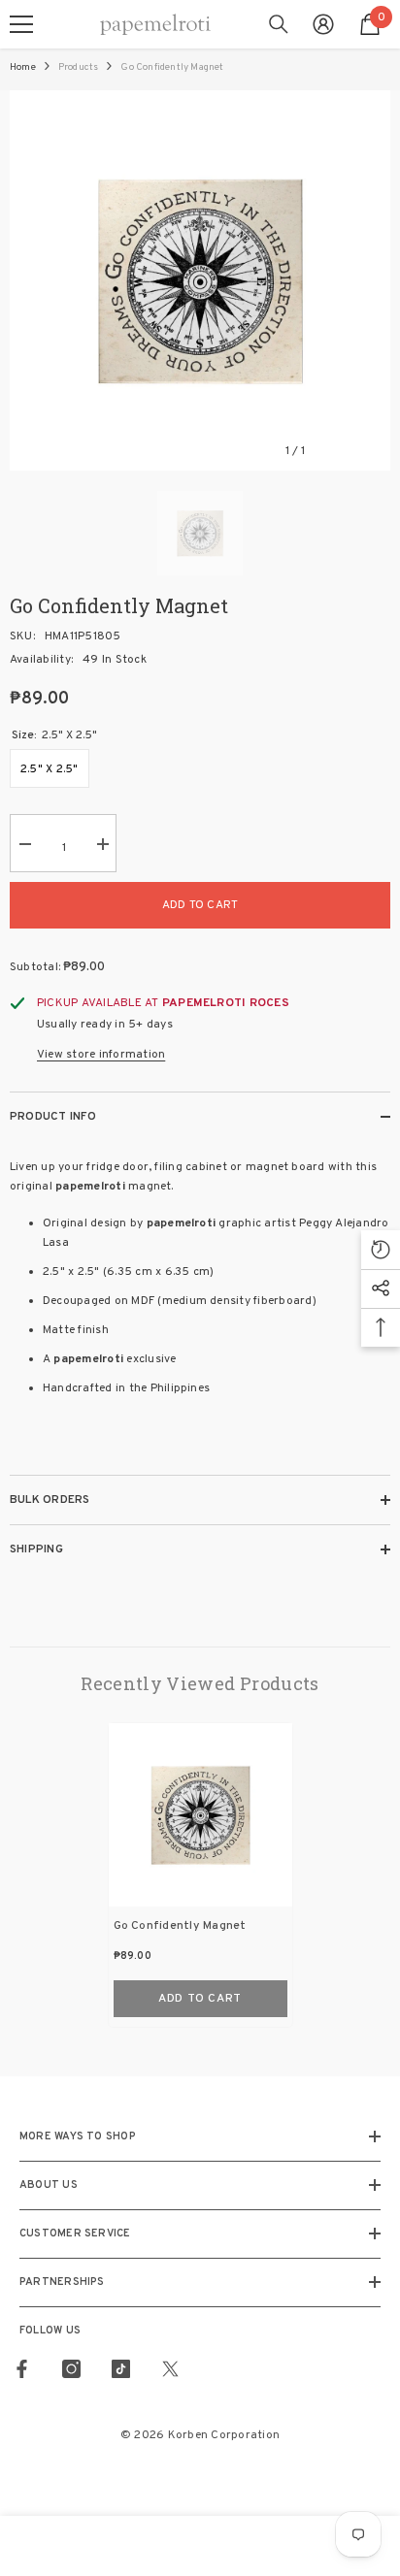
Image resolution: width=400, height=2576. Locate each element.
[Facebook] (22, 2369)
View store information (101, 1055)
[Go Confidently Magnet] (200, 1815)
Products (79, 67)
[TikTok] (121, 2369)
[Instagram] (71, 2369)
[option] (200, 280)
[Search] (279, 24)
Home (23, 67)
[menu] (21, 24)
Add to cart (200, 905)
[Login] (323, 24)
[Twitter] (170, 2369)
